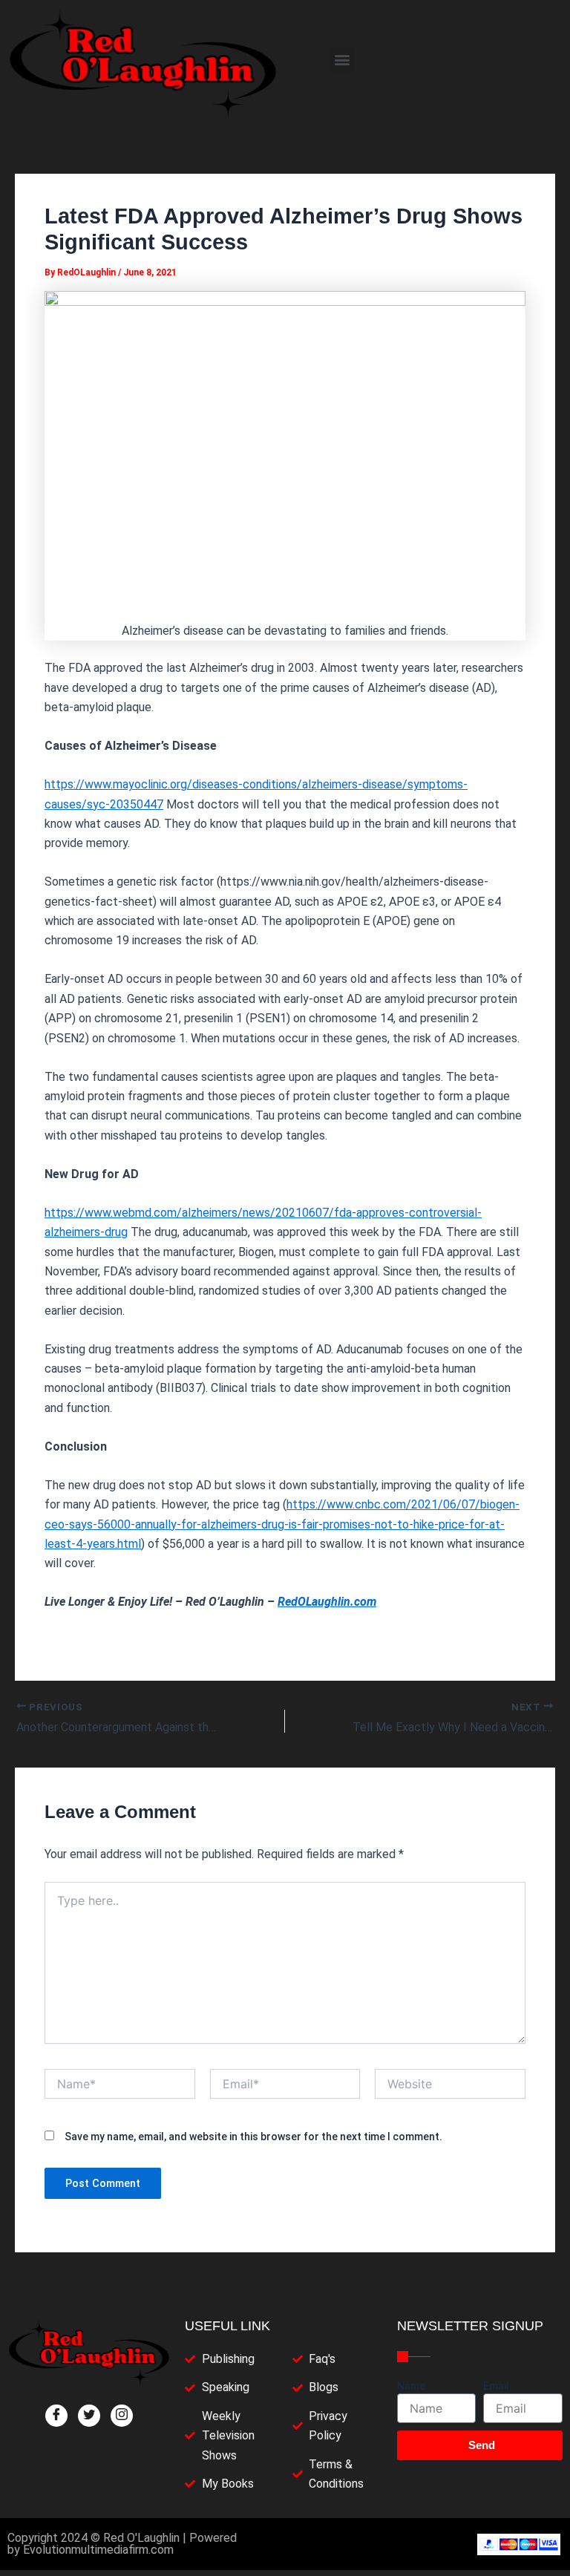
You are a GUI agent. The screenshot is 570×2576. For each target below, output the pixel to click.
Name (411, 2386)
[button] (342, 60)
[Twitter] (89, 2416)
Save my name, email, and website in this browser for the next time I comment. (253, 2137)
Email (496, 2386)
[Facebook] (56, 2416)
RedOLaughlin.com (327, 1602)
